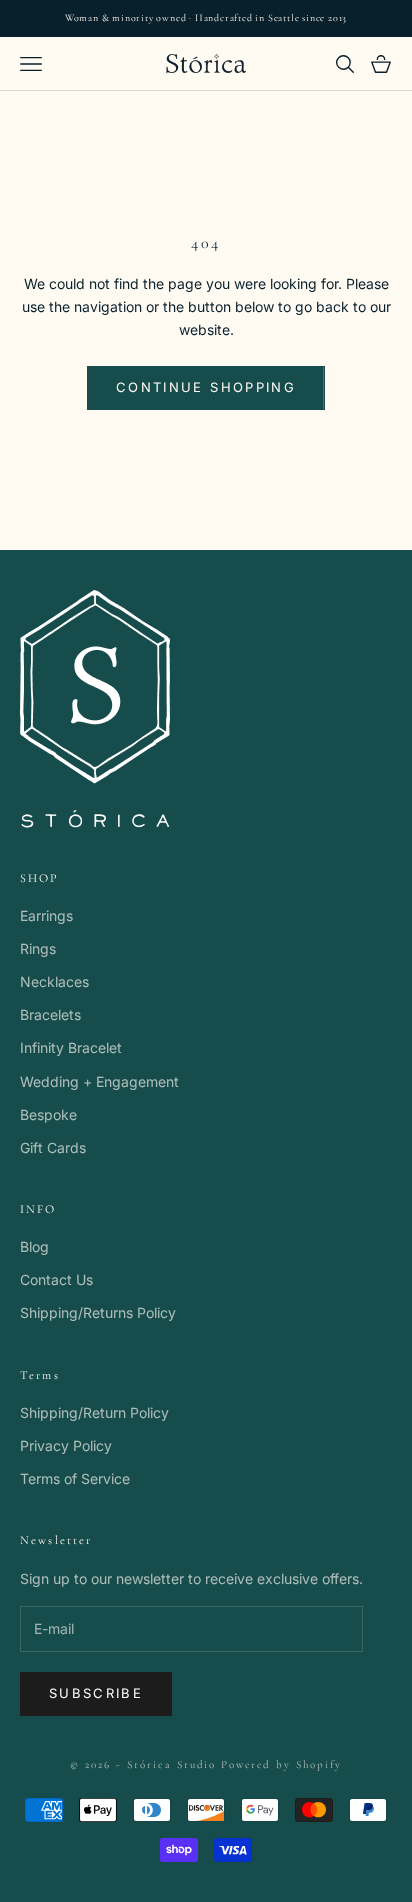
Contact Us (56, 1279)
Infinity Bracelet (71, 1047)
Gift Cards (53, 1147)
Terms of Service (75, 1478)
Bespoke (48, 1114)
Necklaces (54, 981)
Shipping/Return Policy (94, 1412)
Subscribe (96, 1693)
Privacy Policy (66, 1445)
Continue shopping (206, 387)
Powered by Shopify (281, 1764)
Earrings (46, 915)
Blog (34, 1246)
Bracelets (50, 1014)
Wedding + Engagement (99, 1081)
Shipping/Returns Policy (98, 1312)
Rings (38, 948)
